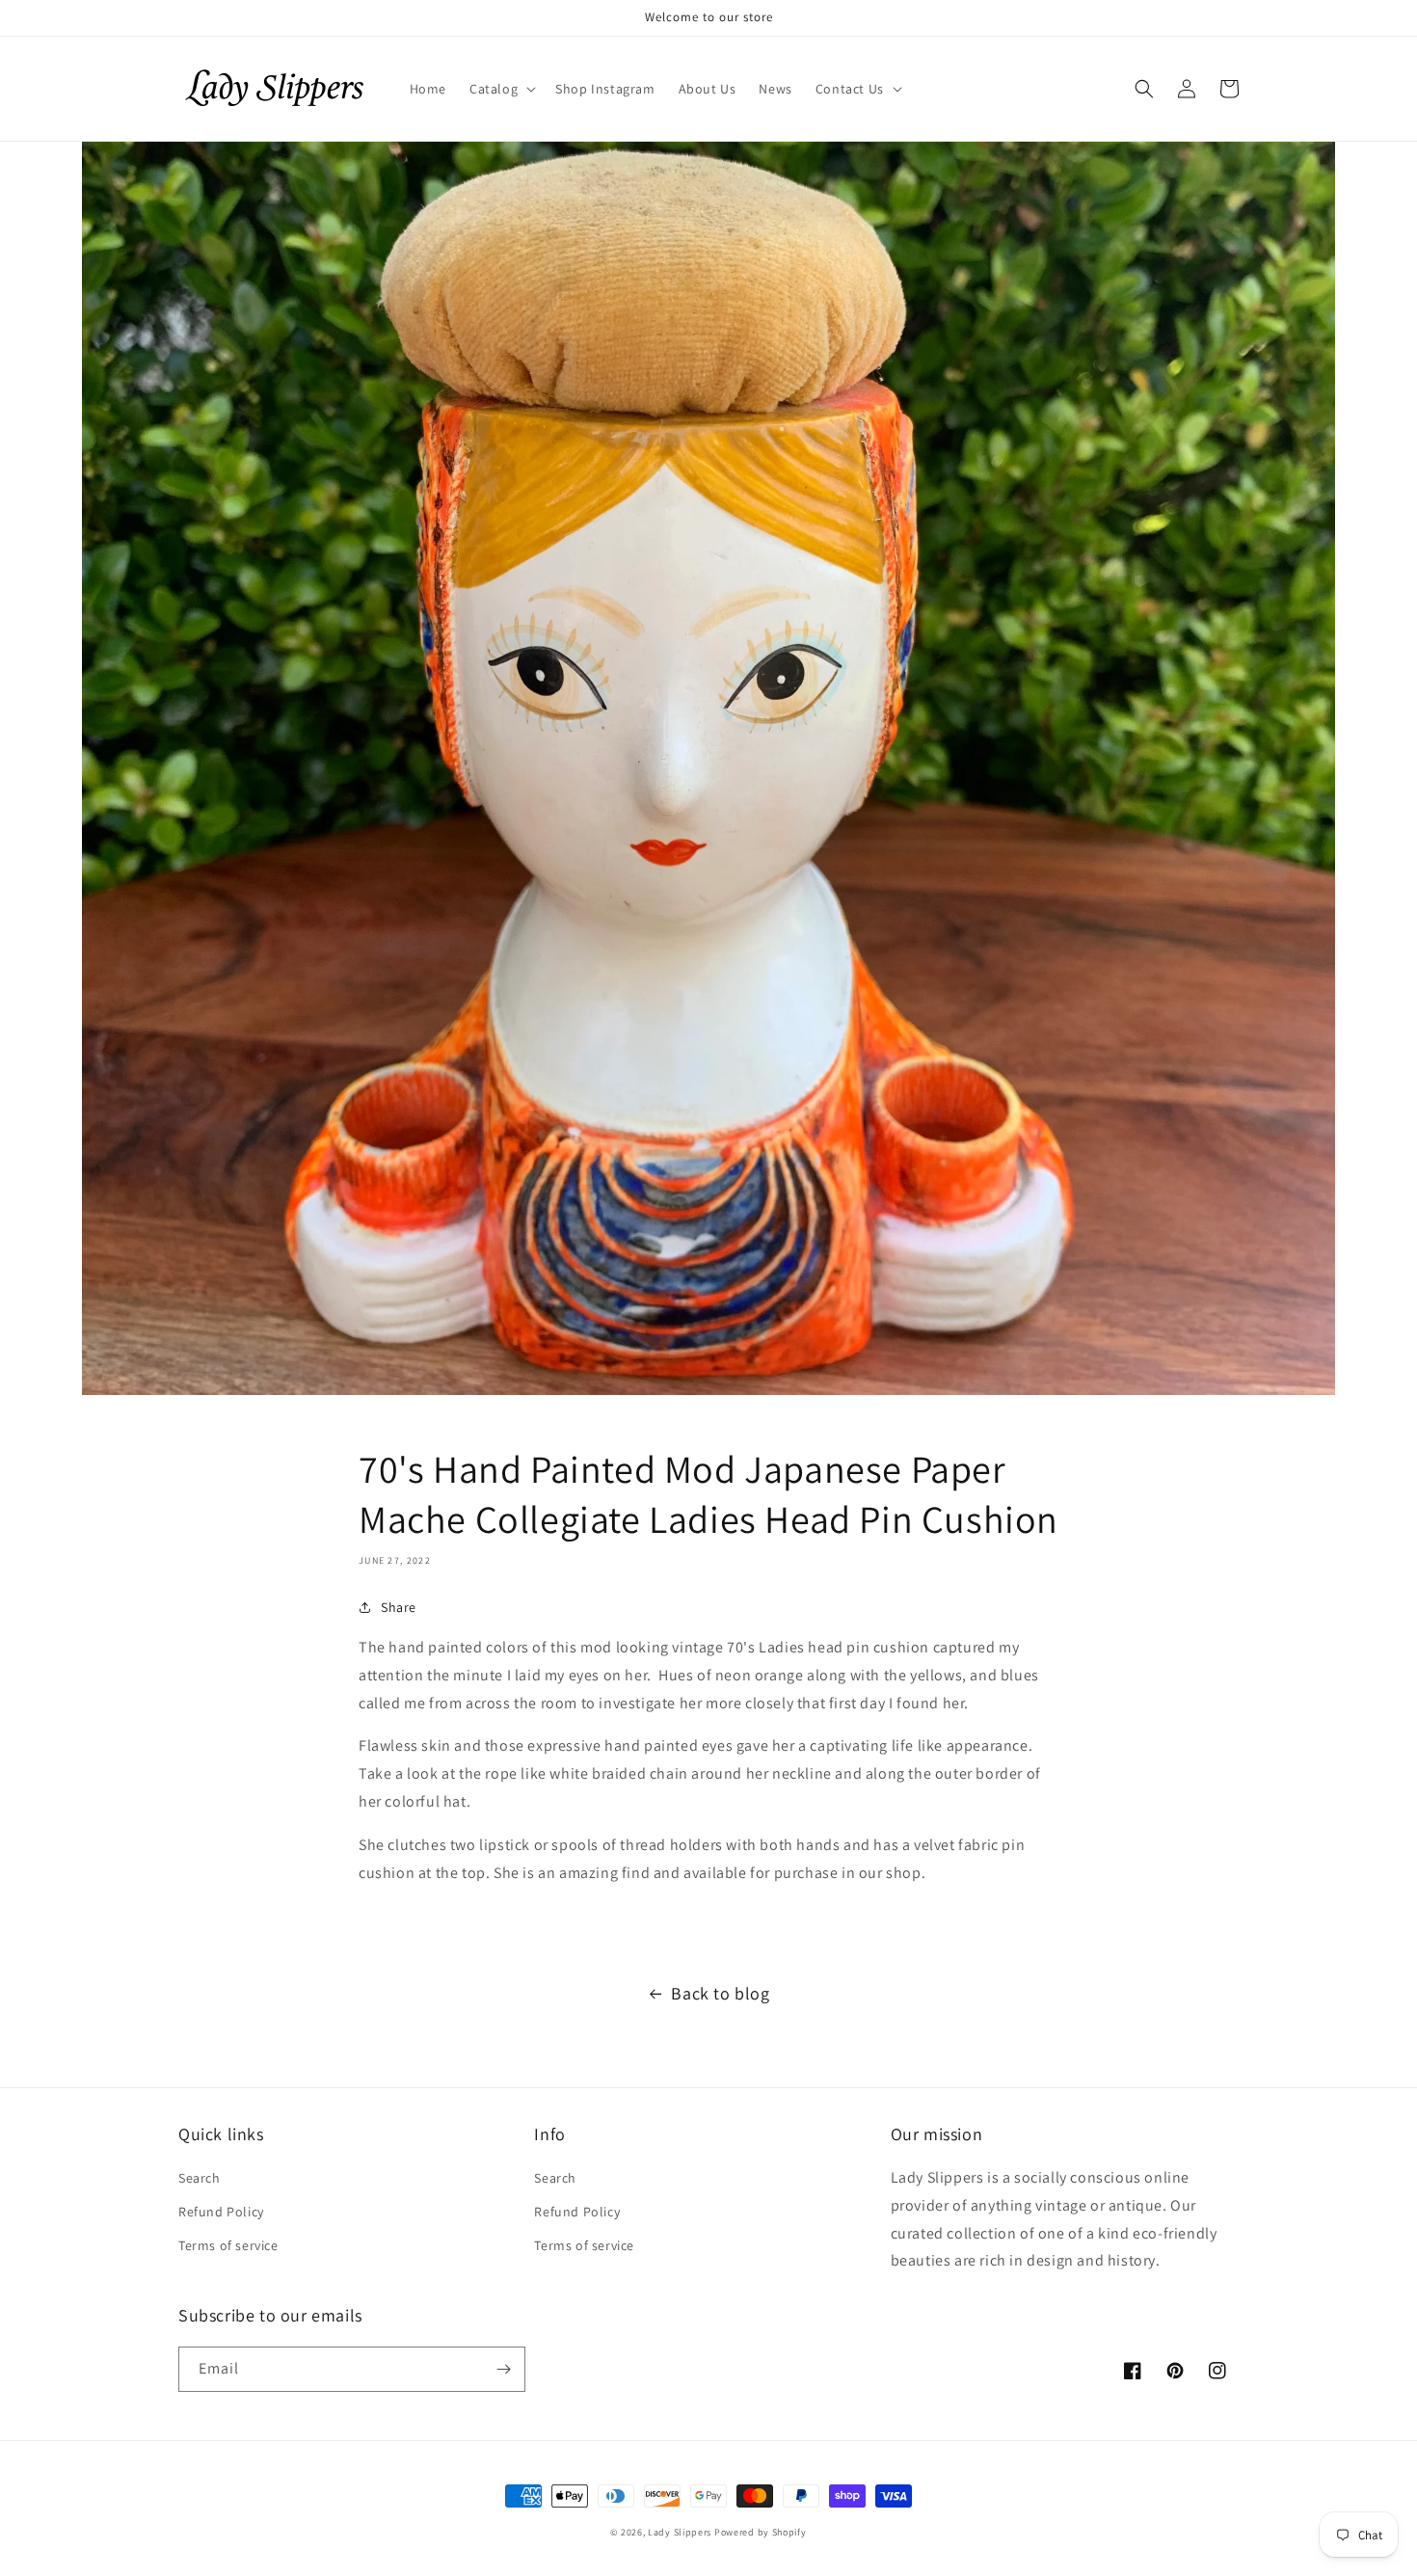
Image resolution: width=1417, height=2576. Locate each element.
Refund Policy (221, 2212)
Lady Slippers (680, 2532)
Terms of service (228, 2245)
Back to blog (720, 1993)
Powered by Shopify (761, 2532)
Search (200, 2178)
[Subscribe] (503, 2369)
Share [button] (399, 1607)
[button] (501, 89)
